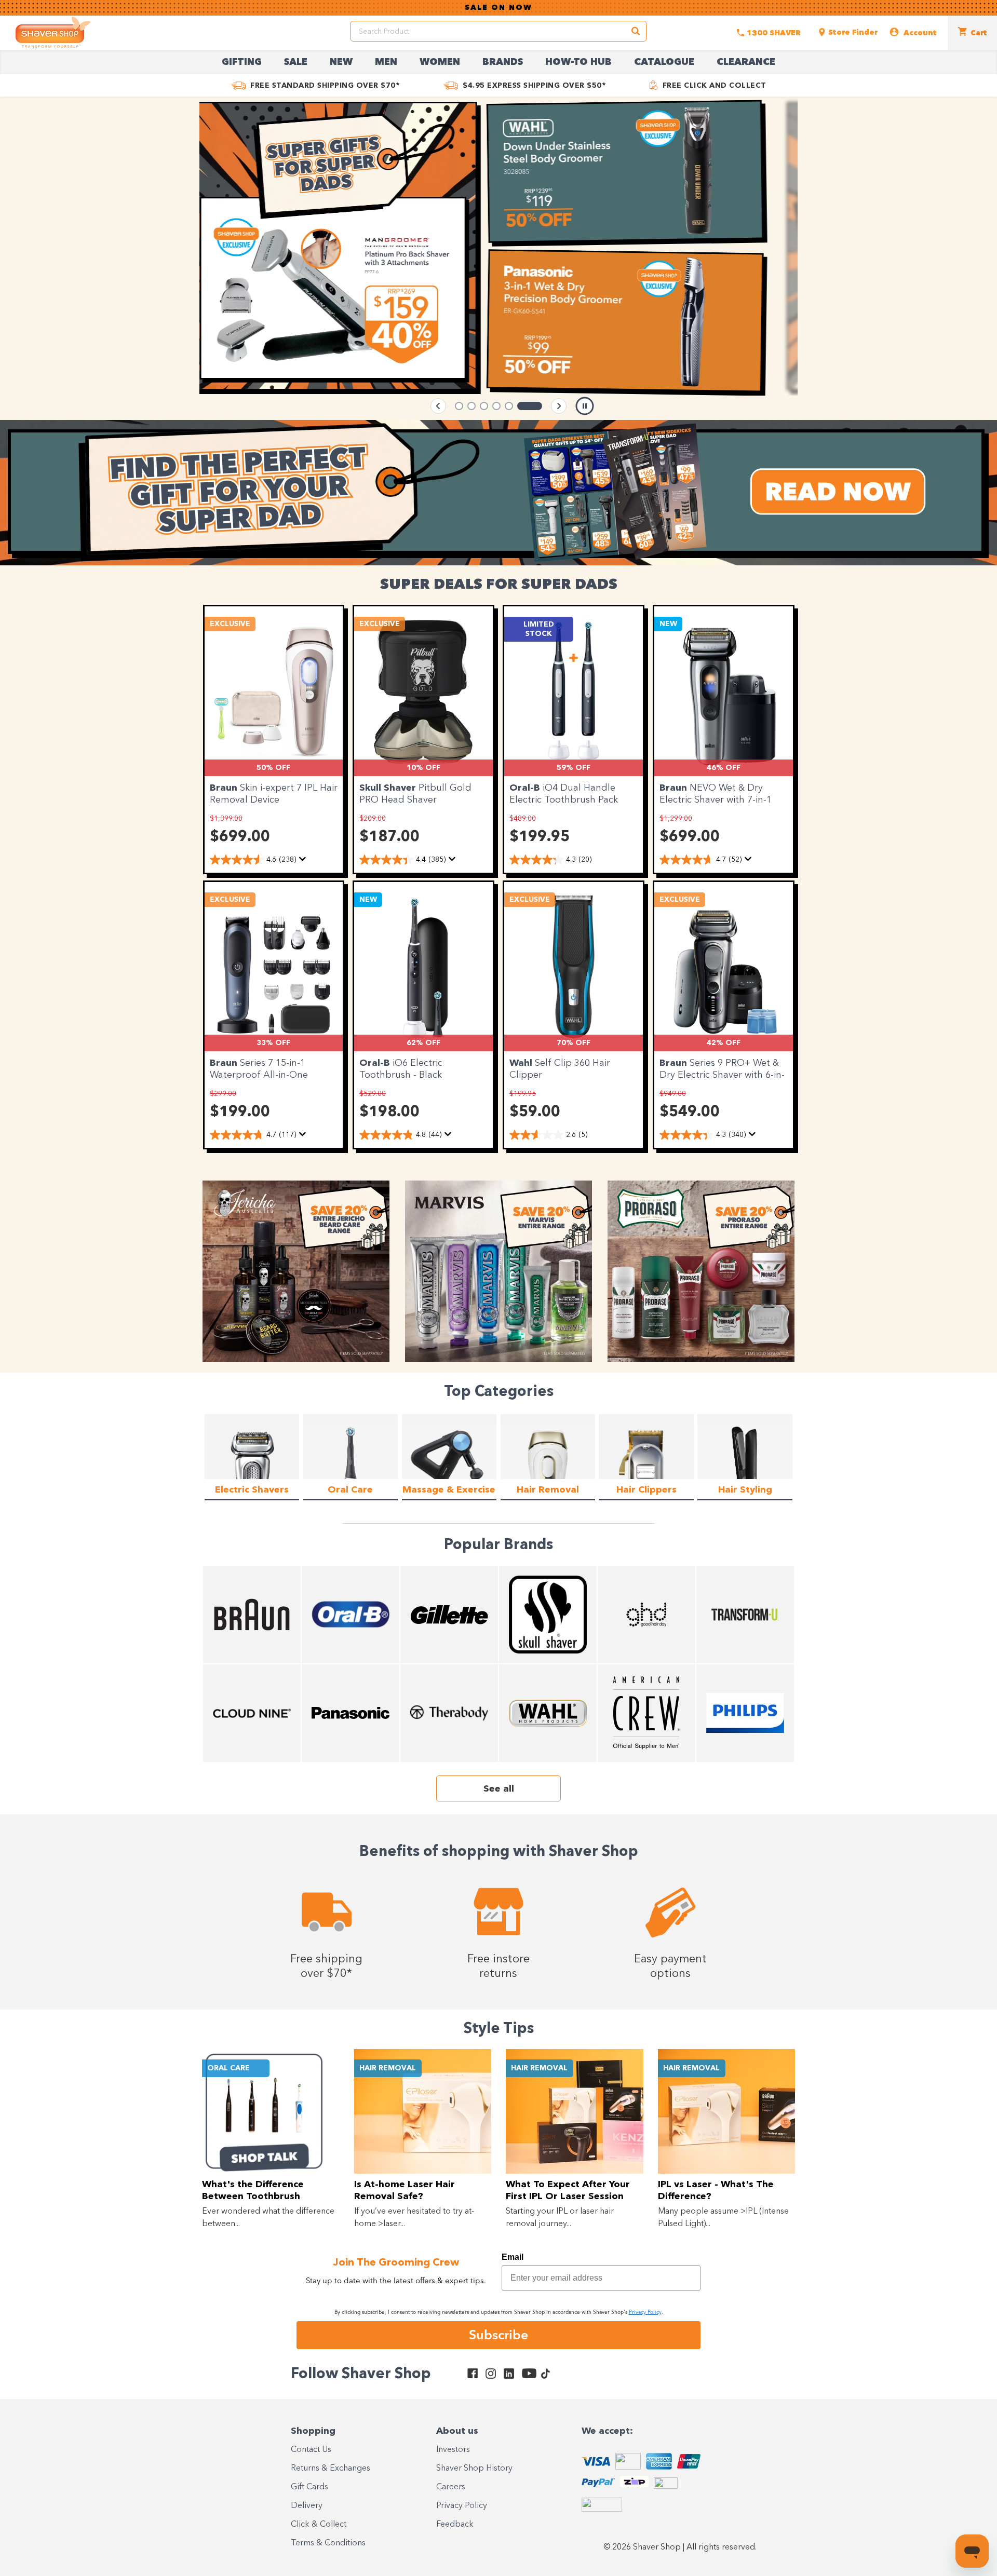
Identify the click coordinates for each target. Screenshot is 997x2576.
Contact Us (311, 2450)
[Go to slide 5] (526, 406)
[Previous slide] (438, 406)
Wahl (522, 1063)
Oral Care (228, 2068)
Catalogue (664, 62)
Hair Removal (388, 2068)
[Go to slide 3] (501, 406)
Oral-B (526, 788)
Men (386, 62)
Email (513, 2257)
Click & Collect (319, 2525)
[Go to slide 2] (480, 406)
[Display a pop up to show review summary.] (303, 859)
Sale (296, 62)
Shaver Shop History (474, 2469)
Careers (451, 2487)
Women (440, 62)
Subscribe (498, 2335)
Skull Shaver (389, 788)
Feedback (455, 2525)
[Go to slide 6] (538, 406)
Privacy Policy (462, 2506)
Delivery (307, 2506)
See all (499, 1789)
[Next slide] (559, 406)
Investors (453, 2450)
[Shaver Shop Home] (53, 32)
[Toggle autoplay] (585, 406)
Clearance (746, 62)
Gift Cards (309, 2487)
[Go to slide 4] (513, 406)
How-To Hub (578, 62)
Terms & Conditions (328, 2543)
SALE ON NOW (498, 8)
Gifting (242, 62)
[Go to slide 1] (459, 406)
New (341, 62)
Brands (503, 62)
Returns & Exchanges (331, 2469)
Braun (225, 788)
